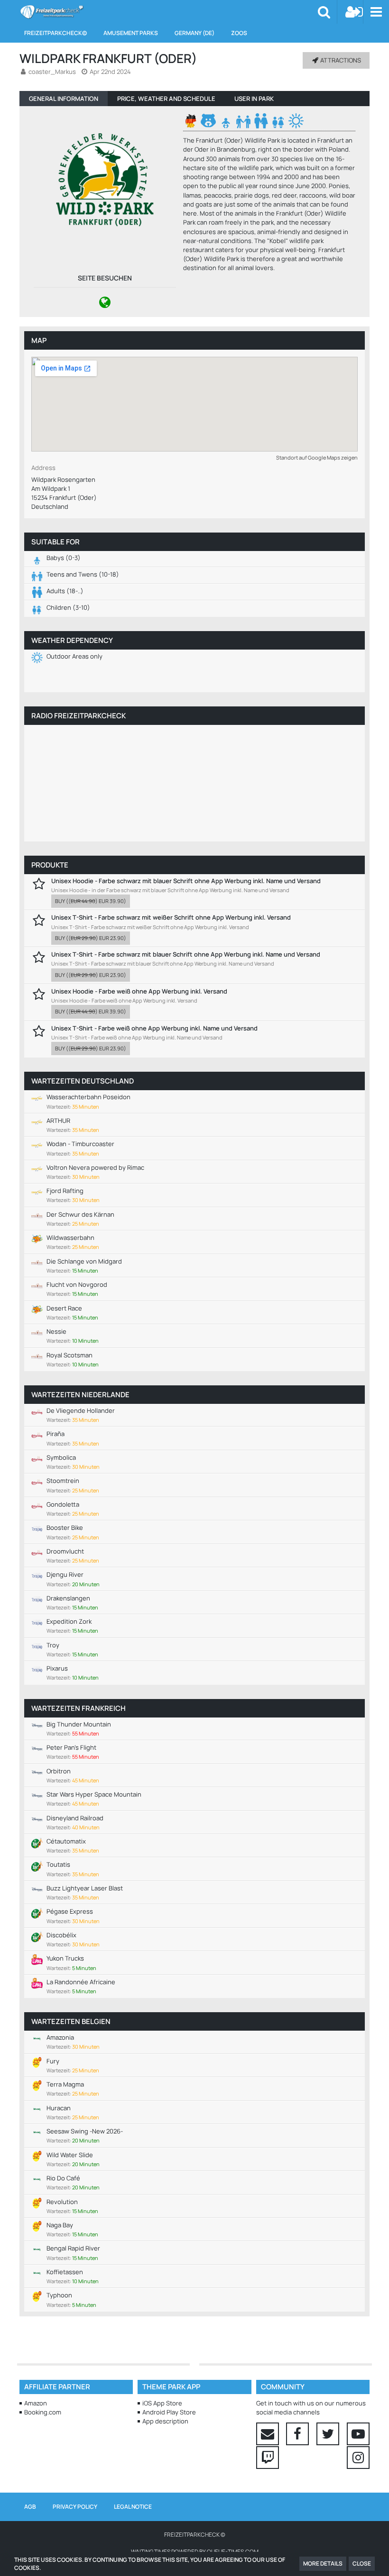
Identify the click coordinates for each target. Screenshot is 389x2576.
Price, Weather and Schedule (166, 99)
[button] (376, 12)
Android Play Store (169, 2412)
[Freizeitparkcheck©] (51, 12)
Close (362, 2563)
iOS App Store (162, 2403)
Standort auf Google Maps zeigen (317, 457)
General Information (64, 99)
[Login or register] (354, 12)
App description (165, 2421)
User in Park (254, 99)
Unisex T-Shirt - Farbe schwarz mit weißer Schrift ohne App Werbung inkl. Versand (171, 917)
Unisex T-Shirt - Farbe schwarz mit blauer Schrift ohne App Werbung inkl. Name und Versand (186, 954)
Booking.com (43, 2412)
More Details (323, 2563)
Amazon (36, 2403)
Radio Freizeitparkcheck (79, 716)
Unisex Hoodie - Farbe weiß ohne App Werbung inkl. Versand (139, 991)
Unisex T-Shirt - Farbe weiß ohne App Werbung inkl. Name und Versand (154, 1028)
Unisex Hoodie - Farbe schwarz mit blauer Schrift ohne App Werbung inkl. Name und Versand (186, 881)
